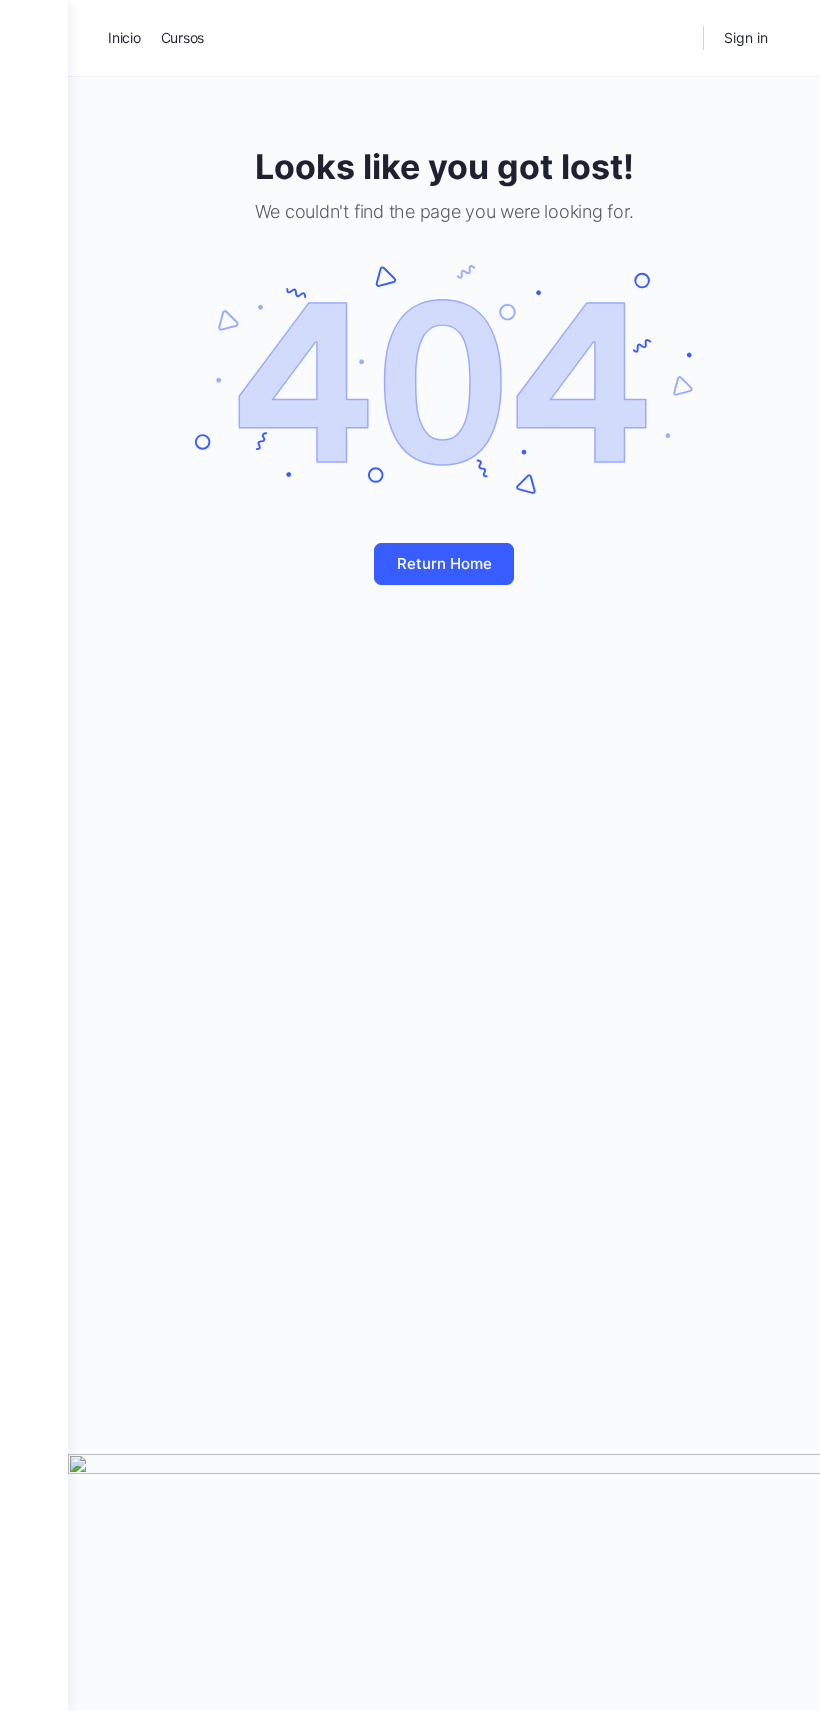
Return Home (444, 563)
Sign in (746, 37)
